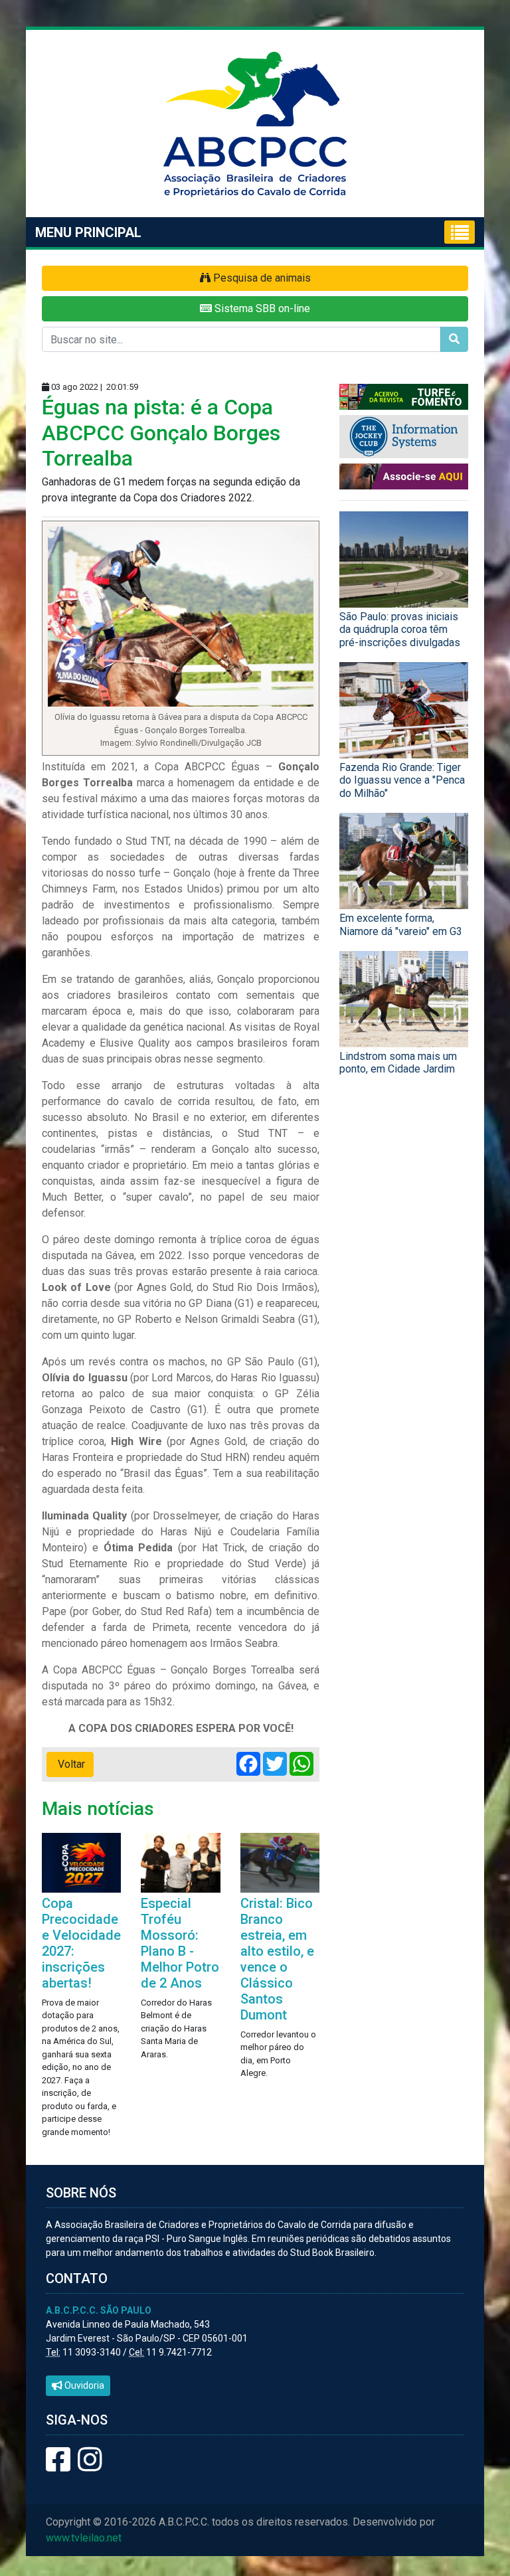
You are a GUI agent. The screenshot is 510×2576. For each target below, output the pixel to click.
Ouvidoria (83, 2385)
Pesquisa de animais (261, 278)
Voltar (70, 1764)
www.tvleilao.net (84, 2538)
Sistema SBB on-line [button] (261, 308)
